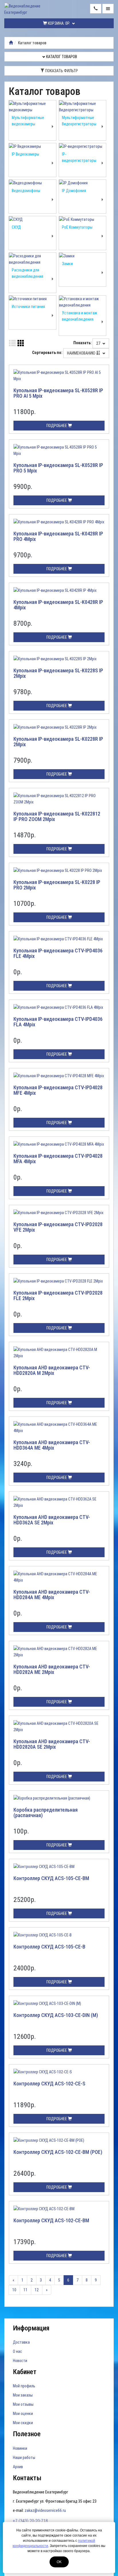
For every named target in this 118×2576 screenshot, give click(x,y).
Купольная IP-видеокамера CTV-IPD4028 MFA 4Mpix (58, 1159)
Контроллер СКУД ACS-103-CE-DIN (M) (56, 2015)
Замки (67, 264)
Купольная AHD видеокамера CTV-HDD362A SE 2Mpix (52, 1520)
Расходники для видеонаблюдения (27, 273)
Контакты (27, 2478)
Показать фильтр (61, 71)
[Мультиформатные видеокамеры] (33, 107)
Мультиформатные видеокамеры (28, 121)
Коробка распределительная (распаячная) (46, 1813)
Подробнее (57, 426)
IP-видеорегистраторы (79, 157)
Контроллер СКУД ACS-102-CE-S (49, 2084)
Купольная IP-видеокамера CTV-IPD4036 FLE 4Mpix (58, 953)
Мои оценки (23, 2414)
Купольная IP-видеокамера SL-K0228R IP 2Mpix (58, 742)
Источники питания (28, 307)
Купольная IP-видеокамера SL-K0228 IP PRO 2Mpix (57, 885)
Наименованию (82, 353)
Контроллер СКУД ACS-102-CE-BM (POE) (58, 2152)
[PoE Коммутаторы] (83, 219)
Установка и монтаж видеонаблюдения (79, 316)
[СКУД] (33, 219)
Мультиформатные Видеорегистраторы (79, 121)
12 (37, 2290)
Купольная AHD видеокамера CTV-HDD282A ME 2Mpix (52, 1669)
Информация (31, 2328)
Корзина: (58, 23)
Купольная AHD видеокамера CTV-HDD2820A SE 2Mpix (52, 1744)
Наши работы (24, 2458)
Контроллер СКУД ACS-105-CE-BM (51, 1878)
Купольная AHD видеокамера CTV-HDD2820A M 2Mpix (52, 1370)
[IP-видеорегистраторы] (83, 146)
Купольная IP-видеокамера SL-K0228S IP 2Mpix (58, 673)
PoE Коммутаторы (77, 227)
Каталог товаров (61, 57)
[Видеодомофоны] (33, 183)
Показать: (82, 343)
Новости (20, 2361)
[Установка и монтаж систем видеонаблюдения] (11, 43)
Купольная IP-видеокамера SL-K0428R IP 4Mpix (58, 605)
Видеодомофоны (26, 191)
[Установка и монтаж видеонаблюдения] (83, 302)
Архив (18, 2467)
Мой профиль (24, 2386)
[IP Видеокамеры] (33, 146)
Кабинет (25, 2372)
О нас (17, 2351)
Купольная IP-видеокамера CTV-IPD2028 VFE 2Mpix (58, 1227)
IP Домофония (74, 191)
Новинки (20, 2448)
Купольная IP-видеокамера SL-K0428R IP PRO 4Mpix (58, 536)
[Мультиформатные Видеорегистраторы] (83, 107)
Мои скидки (23, 2423)
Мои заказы (23, 2395)
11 (25, 2290)
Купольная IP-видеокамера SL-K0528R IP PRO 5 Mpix (58, 468)
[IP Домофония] (83, 183)
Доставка (21, 2342)
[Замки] (83, 256)
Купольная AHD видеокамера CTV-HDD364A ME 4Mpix (52, 1445)
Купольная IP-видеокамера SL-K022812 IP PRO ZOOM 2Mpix (57, 817)
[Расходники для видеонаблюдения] (33, 259)
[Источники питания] (33, 299)
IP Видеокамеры (25, 154)
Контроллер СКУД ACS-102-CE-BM (51, 2220)
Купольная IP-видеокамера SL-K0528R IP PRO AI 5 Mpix (58, 393)
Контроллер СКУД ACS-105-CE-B (49, 1947)
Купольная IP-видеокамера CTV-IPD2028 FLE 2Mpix (58, 1296)
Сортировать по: (47, 353)
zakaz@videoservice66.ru (45, 2510)
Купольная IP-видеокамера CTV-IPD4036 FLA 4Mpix (58, 1022)
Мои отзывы (23, 2404)
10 (14, 2290)
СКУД (16, 227)
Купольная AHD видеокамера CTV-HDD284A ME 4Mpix (52, 1595)
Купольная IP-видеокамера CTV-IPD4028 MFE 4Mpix (58, 1090)
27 (99, 343)
